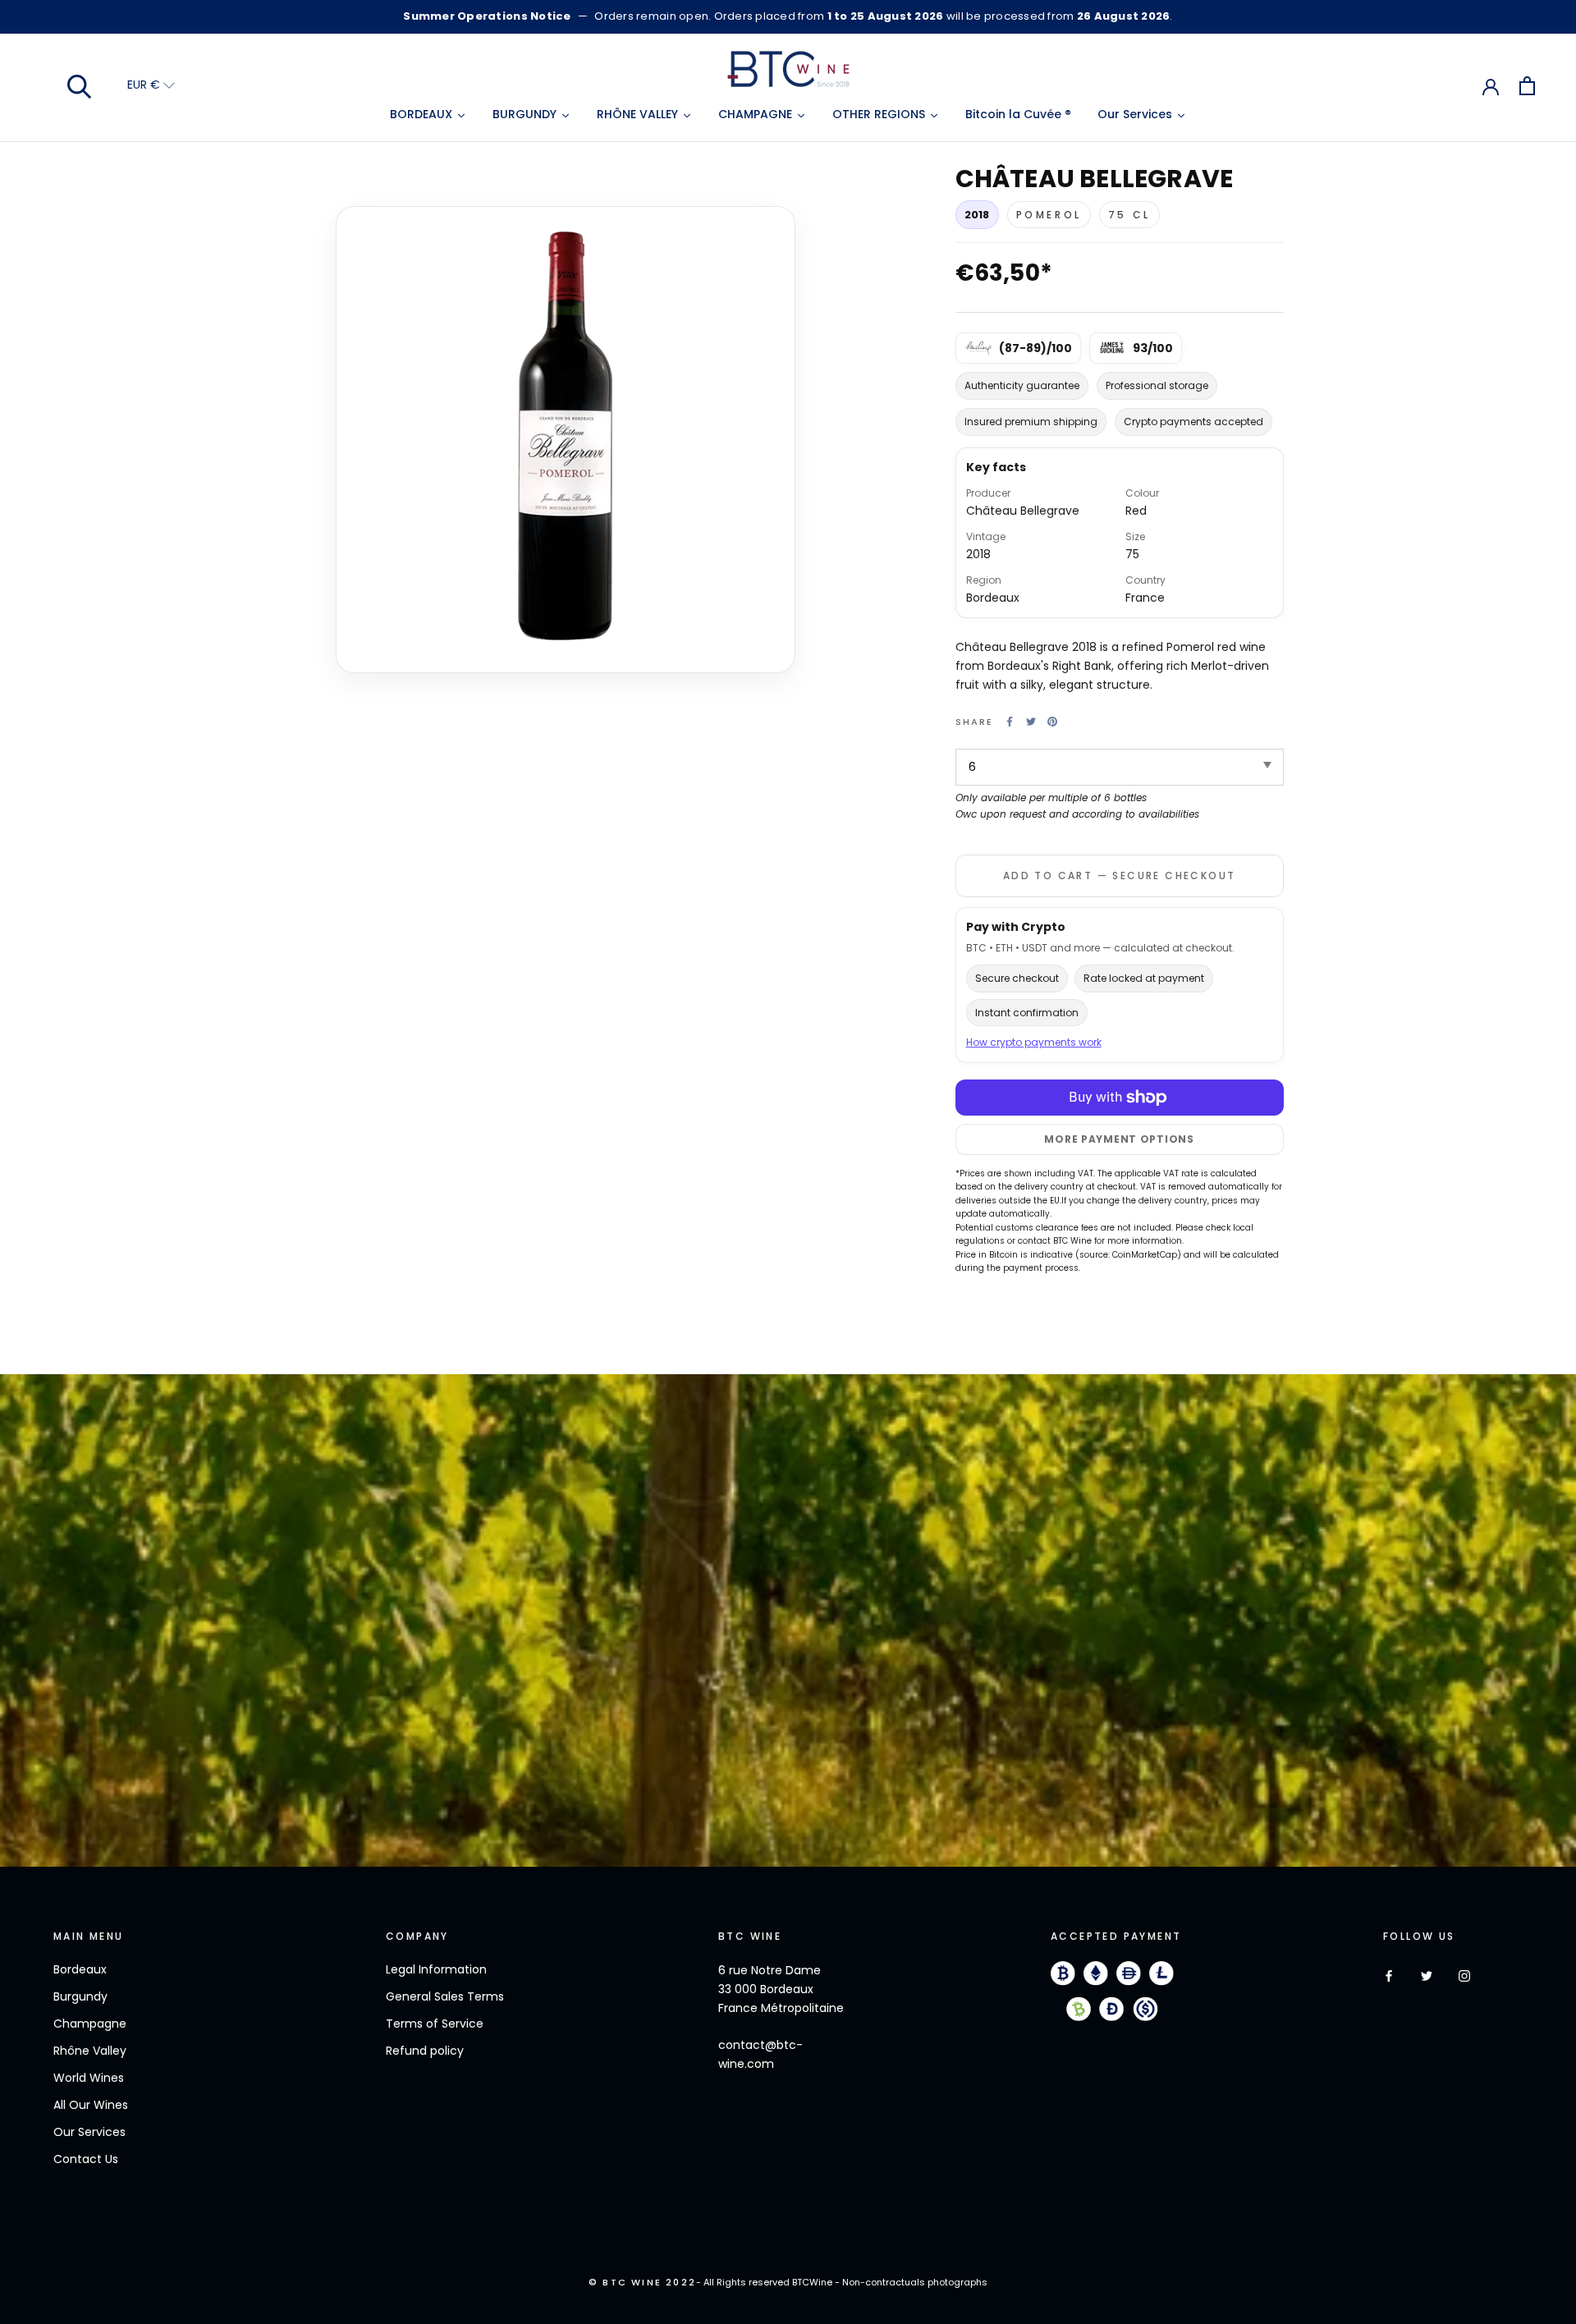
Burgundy (80, 1996)
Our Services (89, 2132)
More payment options (1119, 1139)
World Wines (89, 2078)
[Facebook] (1010, 722)
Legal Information (436, 1969)
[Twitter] (1031, 722)
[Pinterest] (1052, 722)
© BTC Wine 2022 (642, 2282)
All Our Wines (91, 2105)
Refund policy (425, 2051)
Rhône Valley (90, 2051)
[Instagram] (1464, 1976)
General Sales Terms (445, 1996)
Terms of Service (435, 2024)
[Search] (80, 85)
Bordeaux (80, 1969)
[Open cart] (1527, 86)
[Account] (1491, 85)
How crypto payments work (1034, 1042)
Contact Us (86, 2159)
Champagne (90, 2024)
